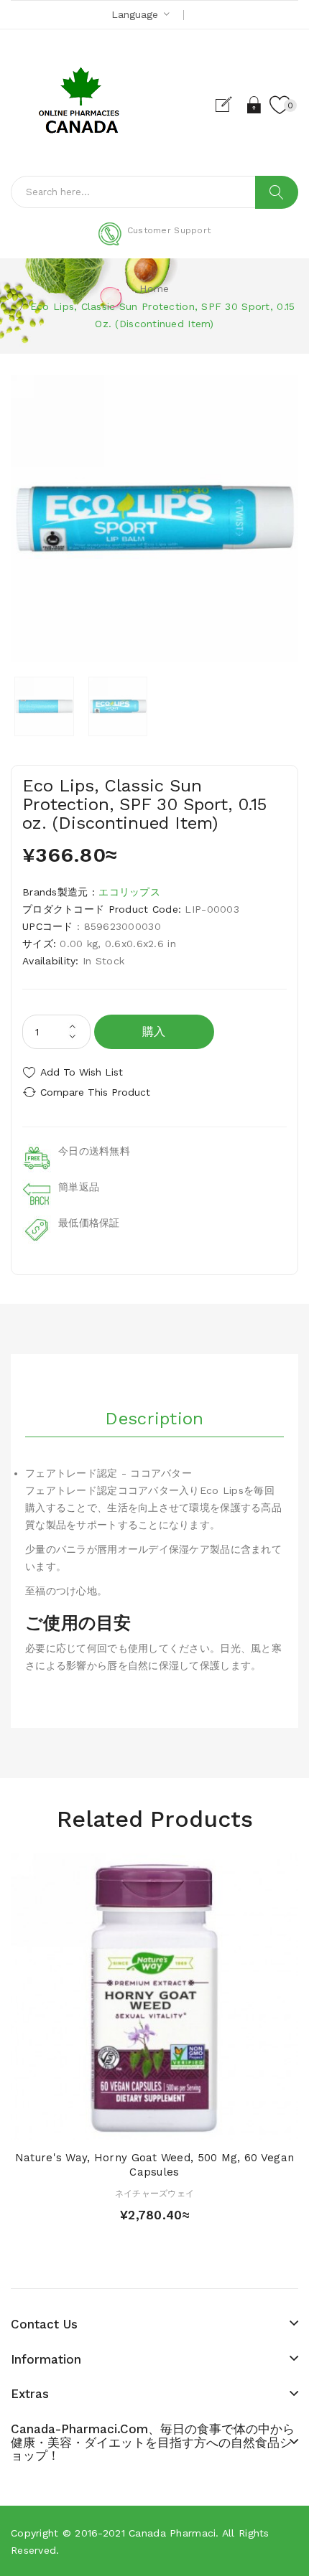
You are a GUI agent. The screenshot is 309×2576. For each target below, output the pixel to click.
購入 (154, 1031)
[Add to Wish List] (154, 2126)
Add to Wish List (82, 1072)
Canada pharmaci (172, 2533)
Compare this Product (95, 1092)
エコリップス (129, 892)
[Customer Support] (154, 243)
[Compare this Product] (180, 2126)
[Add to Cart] (129, 2126)
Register (230, 105)
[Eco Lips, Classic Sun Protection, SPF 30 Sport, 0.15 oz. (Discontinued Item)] (44, 706)
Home (154, 288)
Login (255, 105)
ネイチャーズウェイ (155, 2194)
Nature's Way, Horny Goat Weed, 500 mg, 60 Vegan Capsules (154, 2165)
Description (154, 1419)
